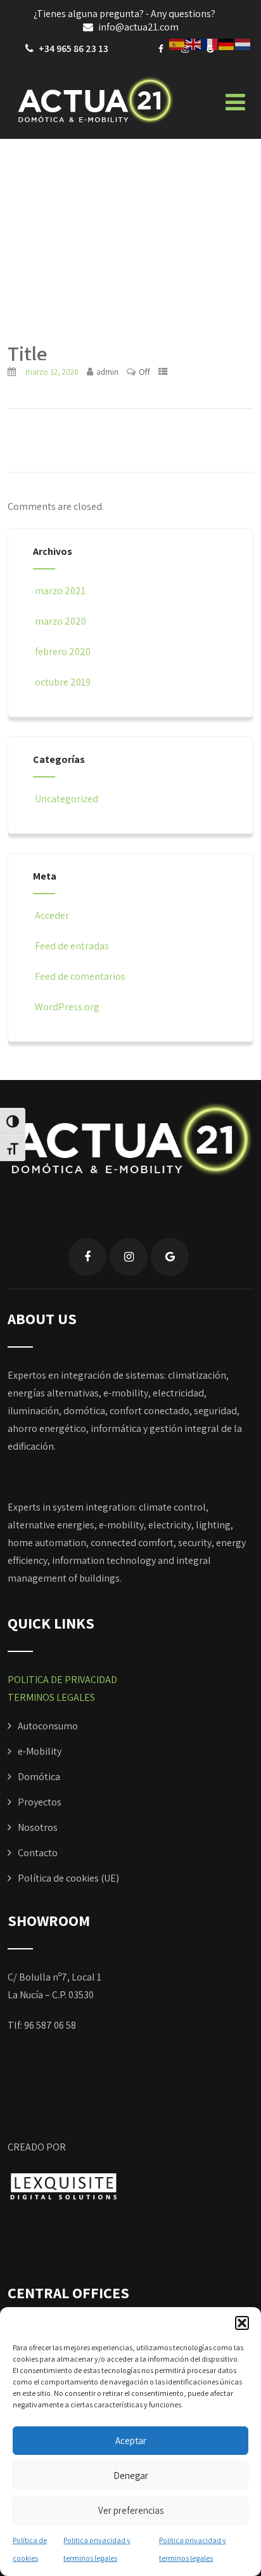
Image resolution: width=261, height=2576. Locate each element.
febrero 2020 (63, 652)
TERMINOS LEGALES (51, 1697)
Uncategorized (67, 799)
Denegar (131, 2475)
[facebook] (161, 49)
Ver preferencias (131, 2510)
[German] (227, 43)
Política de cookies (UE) (68, 1878)
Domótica (39, 1777)
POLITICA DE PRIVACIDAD (62, 1680)
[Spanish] (177, 43)
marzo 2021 (60, 591)
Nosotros (38, 1827)
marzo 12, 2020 (52, 372)
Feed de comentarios (80, 976)
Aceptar (131, 2441)
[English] (194, 43)
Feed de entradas (72, 946)
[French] (210, 43)
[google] (170, 1257)
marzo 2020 (60, 621)
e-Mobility (40, 1751)
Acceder (52, 915)
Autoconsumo (48, 1726)
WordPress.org (67, 1007)
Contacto (38, 1853)
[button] (242, 2323)
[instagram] (129, 1257)
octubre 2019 (63, 682)
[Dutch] (243, 43)
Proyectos (40, 1802)
